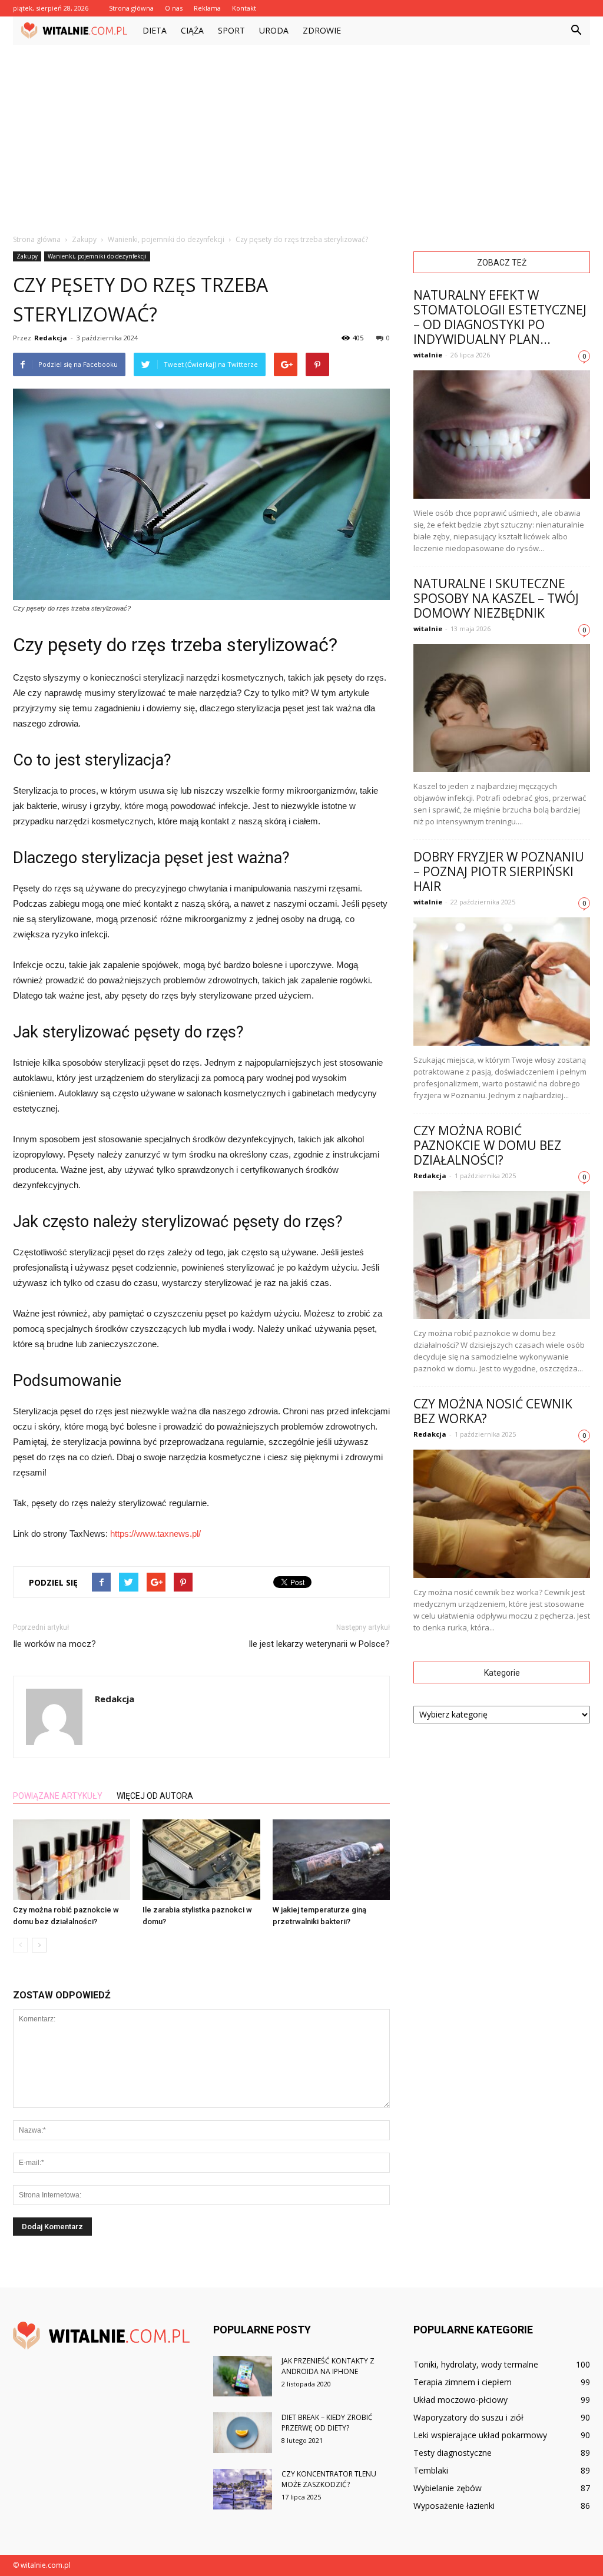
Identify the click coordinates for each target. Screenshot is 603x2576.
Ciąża (192, 30)
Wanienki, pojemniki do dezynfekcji (97, 256)
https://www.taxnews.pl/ (155, 1534)
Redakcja (51, 338)
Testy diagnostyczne (453, 2453)
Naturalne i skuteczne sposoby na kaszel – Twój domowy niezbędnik (496, 598)
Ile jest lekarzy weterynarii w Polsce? (319, 1644)
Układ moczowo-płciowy (460, 2400)
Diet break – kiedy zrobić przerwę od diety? (327, 2423)
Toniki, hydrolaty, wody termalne (476, 2364)
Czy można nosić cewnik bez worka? (493, 1411)
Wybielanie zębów (448, 2488)
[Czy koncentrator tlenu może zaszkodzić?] (243, 2489)
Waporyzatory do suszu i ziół (468, 2417)
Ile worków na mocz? (54, 1644)
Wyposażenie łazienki (454, 2506)
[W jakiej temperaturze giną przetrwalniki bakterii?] (331, 1860)
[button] (576, 31)
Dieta (155, 30)
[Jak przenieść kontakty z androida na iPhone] (243, 2376)
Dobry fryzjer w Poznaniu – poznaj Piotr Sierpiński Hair (499, 871)
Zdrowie (322, 30)
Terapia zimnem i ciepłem (463, 2382)
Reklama (207, 8)
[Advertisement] (301, 133)
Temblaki (431, 2470)
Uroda (274, 30)
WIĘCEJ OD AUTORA (155, 1796)
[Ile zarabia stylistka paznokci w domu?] (201, 1860)
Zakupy (27, 256)
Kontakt (244, 8)
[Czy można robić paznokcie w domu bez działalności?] (72, 1860)
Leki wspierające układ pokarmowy (480, 2435)
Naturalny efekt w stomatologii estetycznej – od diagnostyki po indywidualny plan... (500, 317)
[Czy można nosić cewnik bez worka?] (502, 1514)
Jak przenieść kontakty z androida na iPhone (328, 2366)
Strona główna (131, 8)
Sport (231, 30)
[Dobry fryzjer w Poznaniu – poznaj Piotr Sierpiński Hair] (502, 982)
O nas (174, 8)
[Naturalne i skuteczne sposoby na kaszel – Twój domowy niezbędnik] (502, 708)
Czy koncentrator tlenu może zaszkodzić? (329, 2479)
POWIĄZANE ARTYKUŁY (58, 1796)
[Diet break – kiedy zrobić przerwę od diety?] (243, 2433)
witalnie (428, 355)
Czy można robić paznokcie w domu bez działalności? (487, 1145)
